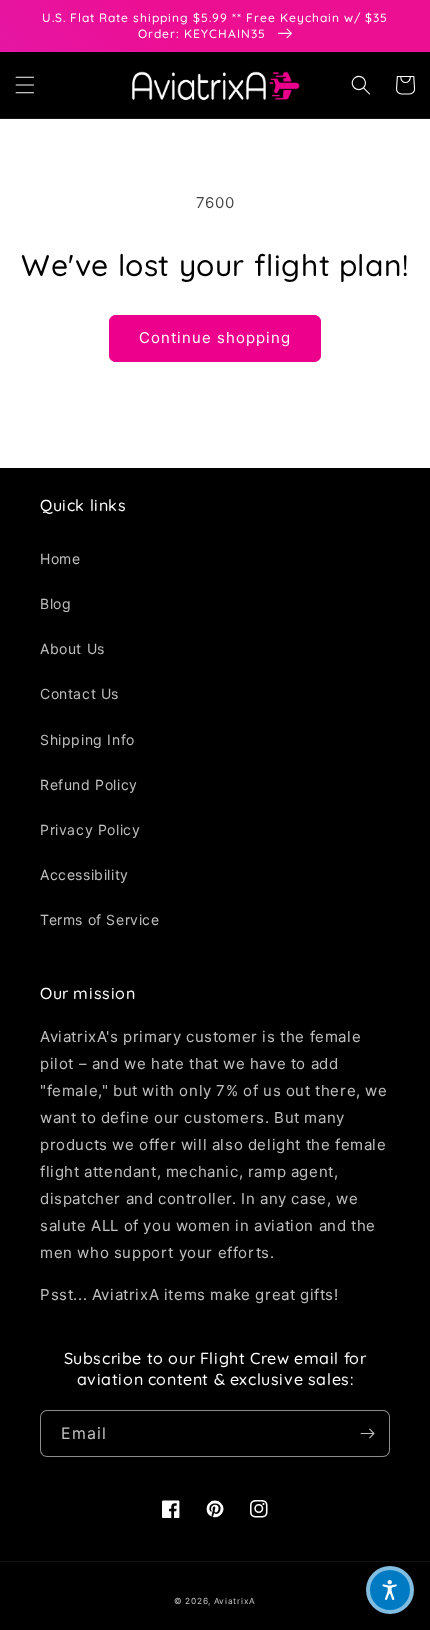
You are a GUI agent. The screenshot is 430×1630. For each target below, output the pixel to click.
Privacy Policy (90, 829)
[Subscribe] (367, 1433)
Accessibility (84, 874)
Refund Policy (89, 784)
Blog (55, 603)
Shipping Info (87, 739)
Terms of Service (100, 919)
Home (60, 558)
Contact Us (79, 693)
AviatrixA (235, 1601)
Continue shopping (215, 337)
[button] (25, 85)
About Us (72, 648)
